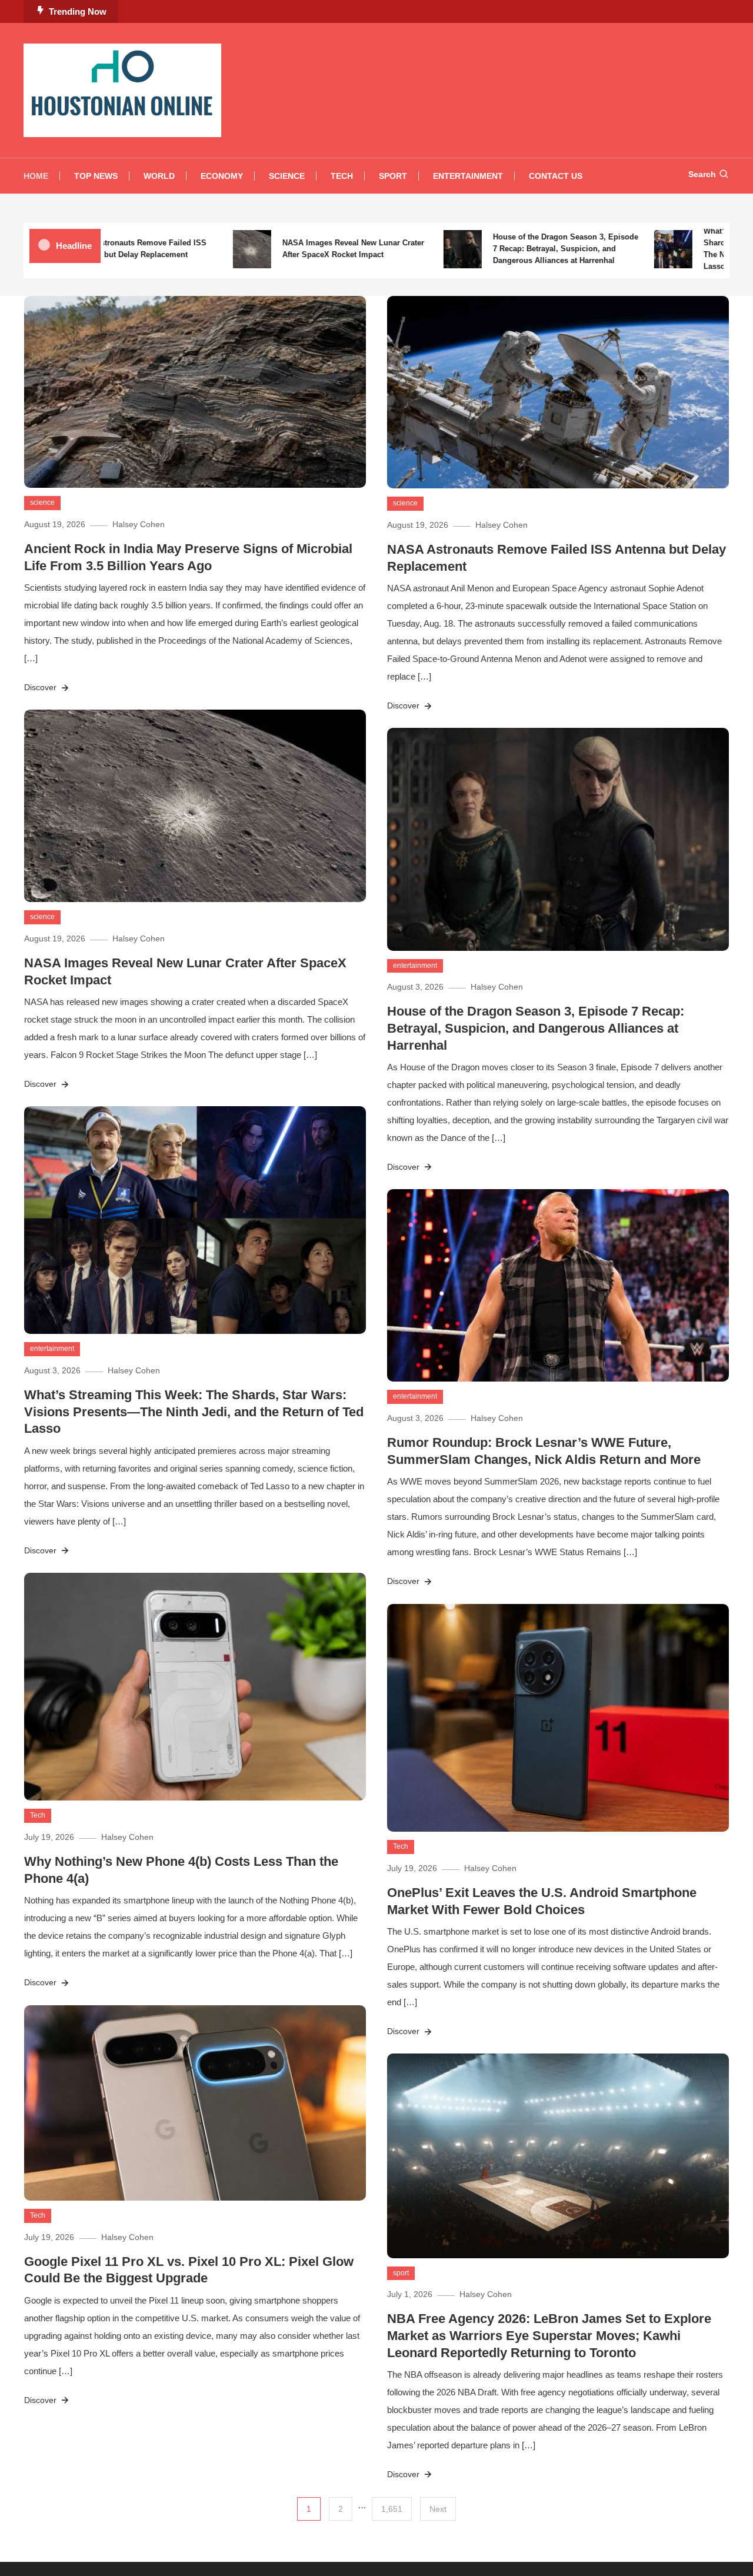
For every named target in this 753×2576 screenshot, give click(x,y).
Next (438, 2509)
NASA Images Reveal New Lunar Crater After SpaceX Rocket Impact (310, 249)
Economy (222, 176)
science (42, 502)
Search (702, 174)
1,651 (392, 2509)
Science (287, 176)
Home (36, 176)
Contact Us (556, 176)
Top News (96, 176)
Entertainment (468, 176)
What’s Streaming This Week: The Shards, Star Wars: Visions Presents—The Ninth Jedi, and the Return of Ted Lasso (194, 1412)
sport (401, 2273)
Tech (342, 176)
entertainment (415, 966)
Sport (393, 176)
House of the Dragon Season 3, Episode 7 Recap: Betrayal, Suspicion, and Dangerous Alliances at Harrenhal (523, 249)
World (159, 176)
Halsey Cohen (139, 524)
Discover (41, 687)
